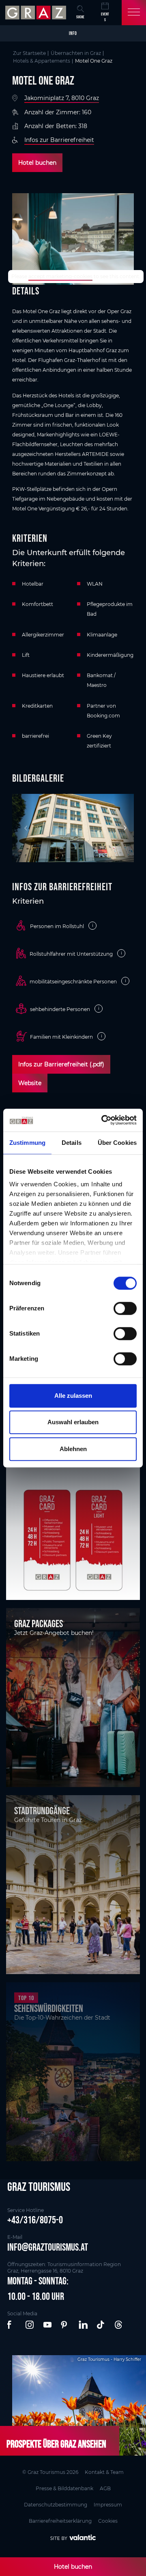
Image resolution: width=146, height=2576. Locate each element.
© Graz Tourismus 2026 (50, 2472)
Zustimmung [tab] (27, 1143)
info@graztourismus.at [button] (48, 2247)
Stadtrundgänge (42, 1811)
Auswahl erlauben (73, 1422)
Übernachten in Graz (76, 53)
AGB (105, 2488)
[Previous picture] (22, 828)
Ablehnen (73, 1449)
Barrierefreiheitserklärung (60, 2521)
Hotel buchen (37, 163)
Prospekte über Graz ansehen (56, 2444)
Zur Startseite (29, 53)
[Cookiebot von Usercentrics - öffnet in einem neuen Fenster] (103, 1120)
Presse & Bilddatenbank (64, 2488)
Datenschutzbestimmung (56, 2505)
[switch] (125, 1308)
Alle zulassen (73, 1396)
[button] (12, 2325)
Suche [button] (80, 17)
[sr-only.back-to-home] (37, 13)
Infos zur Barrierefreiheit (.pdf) (61, 1064)
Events (105, 17)
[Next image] (124, 828)
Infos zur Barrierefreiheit (59, 140)
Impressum (108, 2505)
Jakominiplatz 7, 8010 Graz (62, 98)
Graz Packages (39, 1624)
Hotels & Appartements (42, 61)
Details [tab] (72, 1143)
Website (30, 1083)
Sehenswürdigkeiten (49, 2008)
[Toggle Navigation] (134, 13)
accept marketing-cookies (60, 276)
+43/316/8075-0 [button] (35, 2220)
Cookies (108, 2521)
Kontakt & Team (104, 2472)
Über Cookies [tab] (117, 1143)
